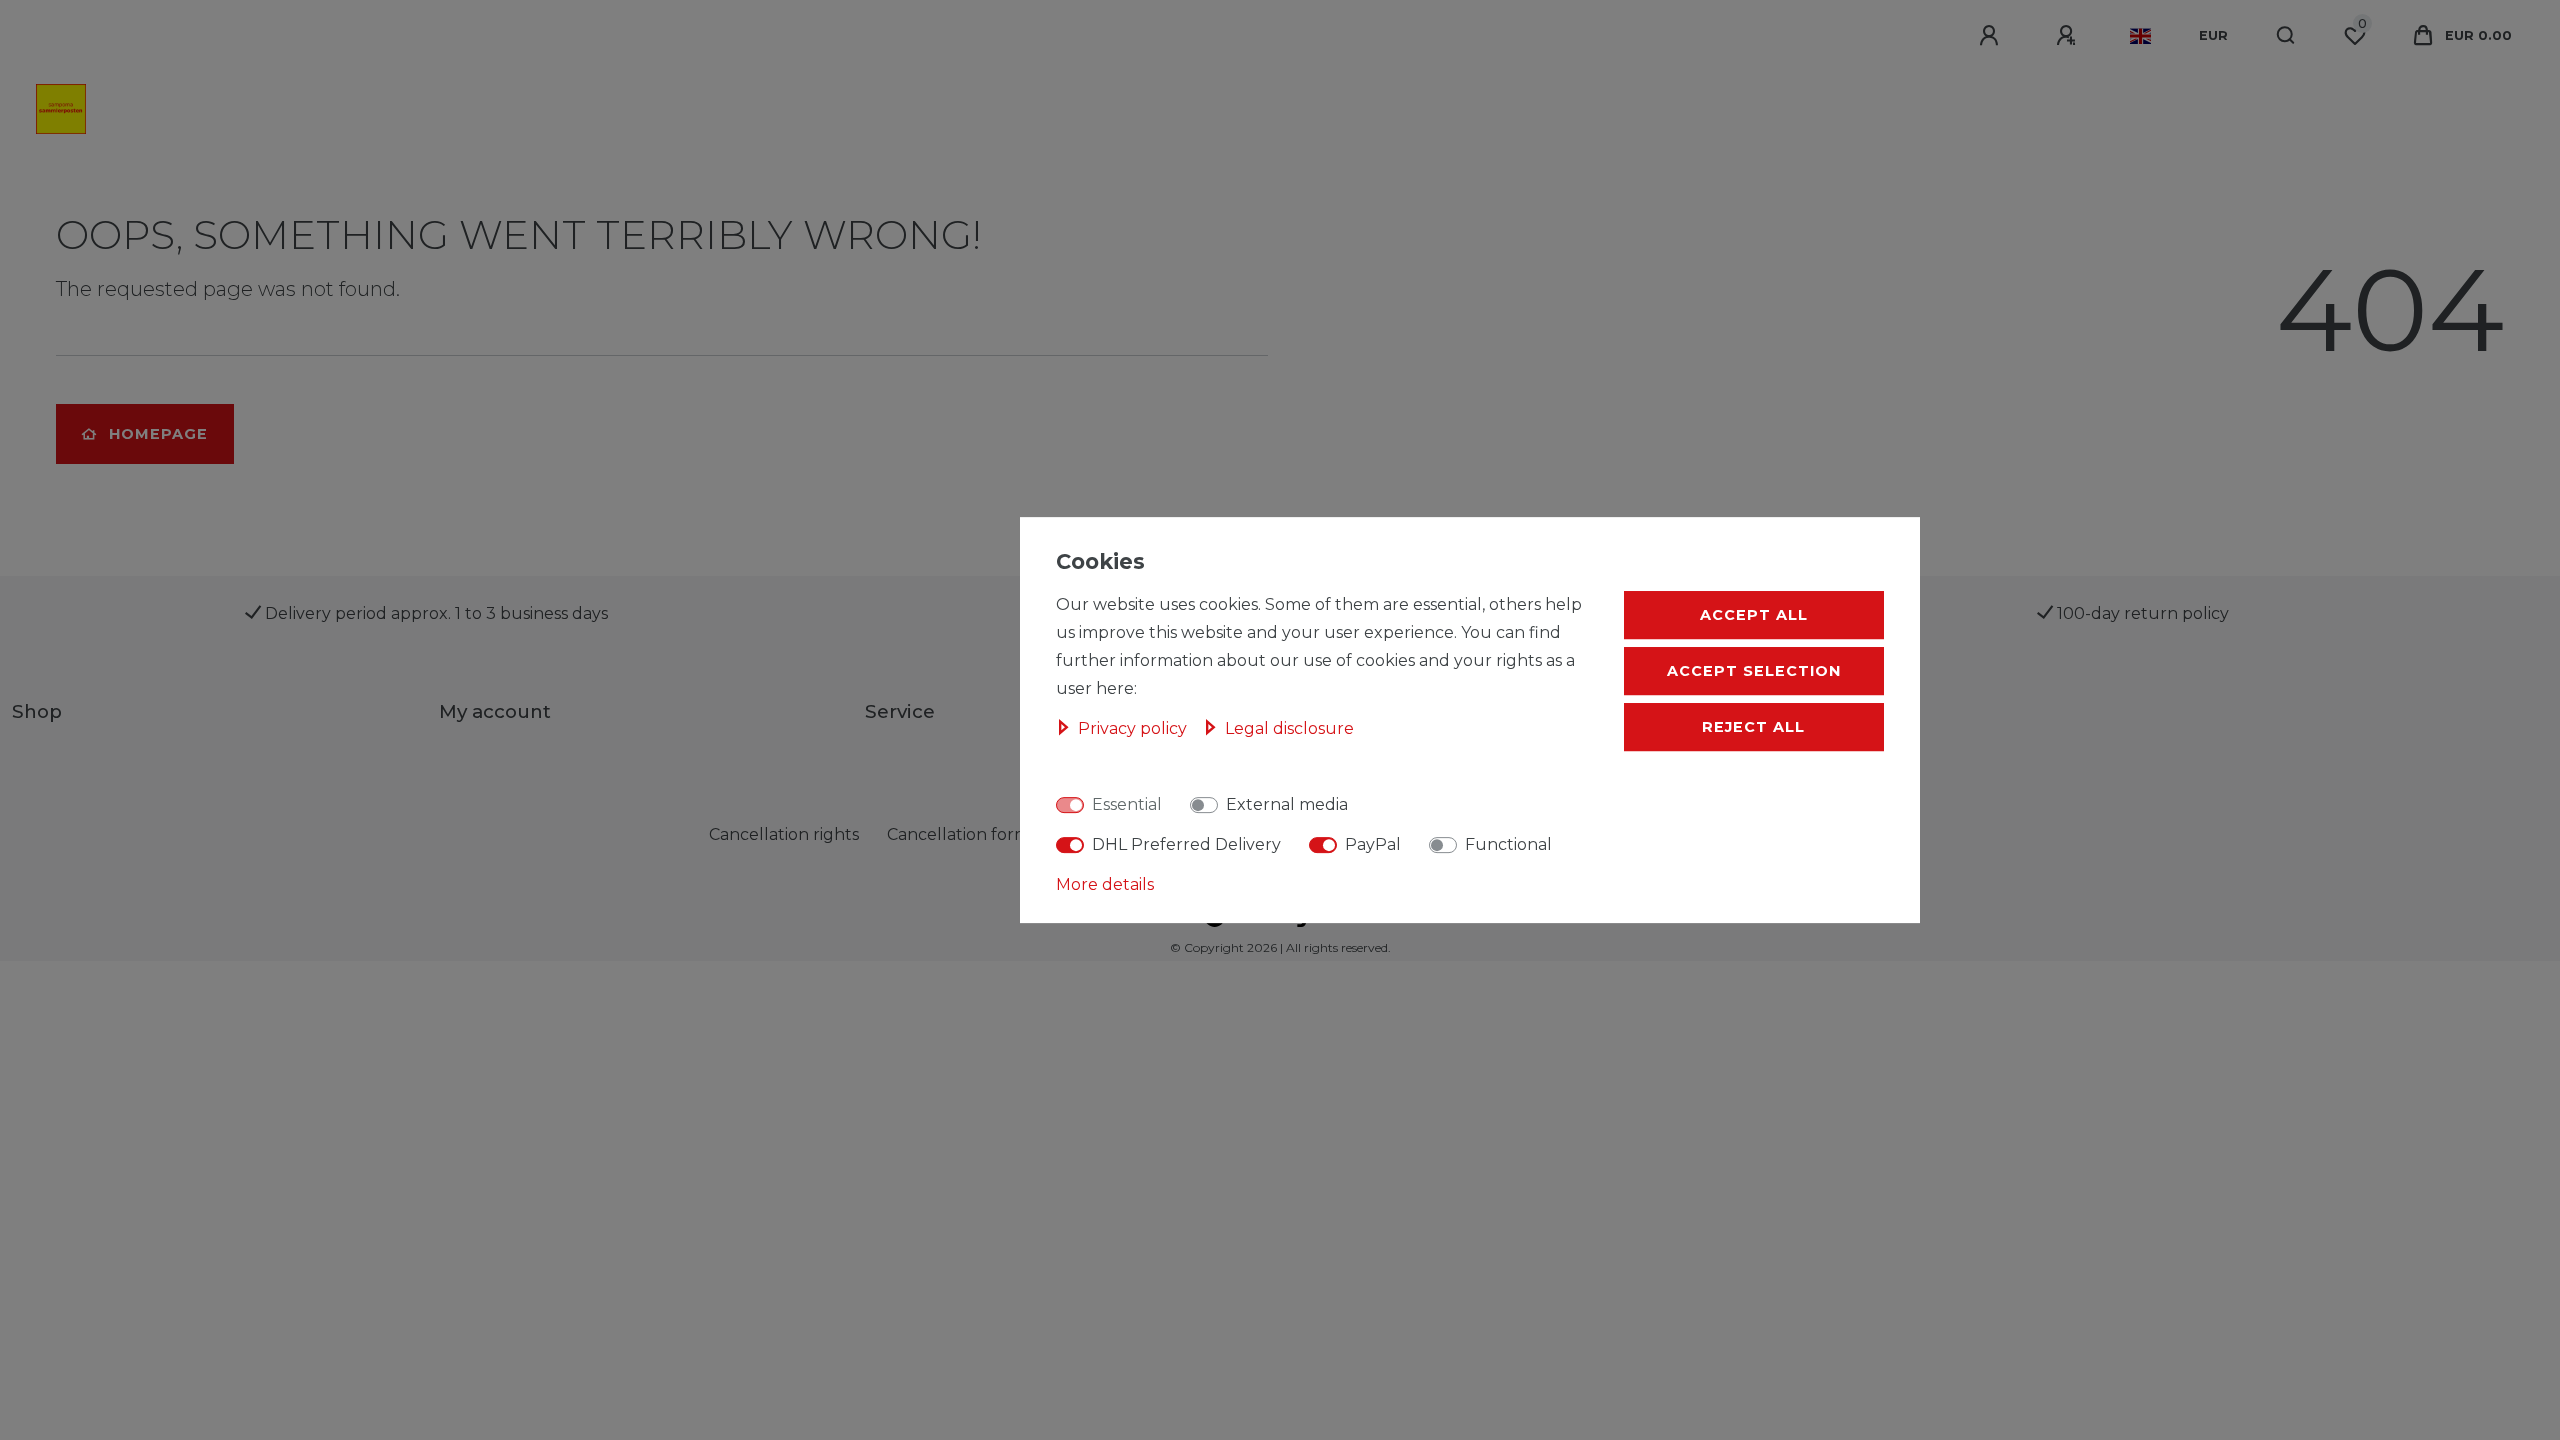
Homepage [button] (158, 434)
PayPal (1373, 844)
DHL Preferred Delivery (1186, 844)
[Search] (2286, 36)
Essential (1127, 804)
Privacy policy (1134, 728)
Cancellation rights (784, 834)
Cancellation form (958, 834)
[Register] (2069, 36)
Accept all (1754, 615)
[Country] (2140, 36)
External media (1287, 804)
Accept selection (1754, 671)
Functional (1508, 844)
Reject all (1753, 727)
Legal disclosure (1289, 728)
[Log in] (1992, 36)
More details (1105, 884)
